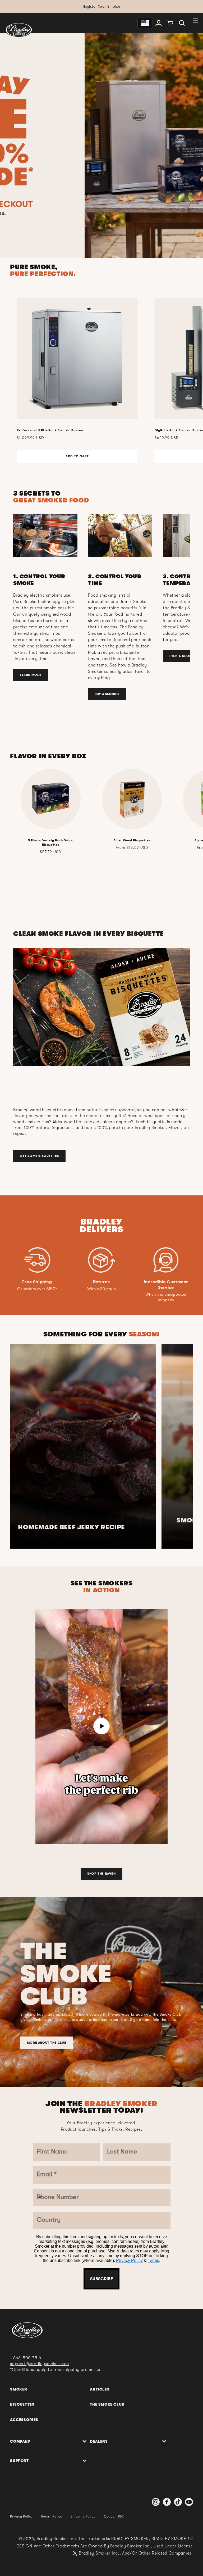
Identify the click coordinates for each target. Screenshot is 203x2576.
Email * (58, 1264)
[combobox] (59, 1310)
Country (60, 1327)
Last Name (63, 1232)
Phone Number (70, 1296)
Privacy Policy (96, 1391)
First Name (64, 1200)
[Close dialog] (156, 1159)
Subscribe (101, 1407)
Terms (120, 1391)
